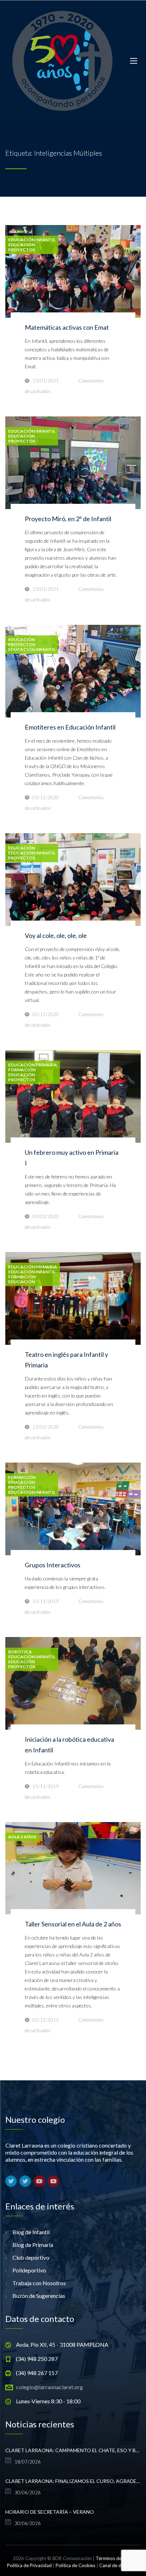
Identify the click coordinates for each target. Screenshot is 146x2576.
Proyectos (22, 250)
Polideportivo (29, 2270)
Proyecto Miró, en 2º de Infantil (68, 519)
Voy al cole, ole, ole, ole (56, 935)
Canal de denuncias (119, 2565)
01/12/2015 (46, 2020)
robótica (20, 1652)
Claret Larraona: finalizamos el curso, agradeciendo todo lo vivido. (73, 2481)
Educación (21, 245)
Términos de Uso (113, 2558)
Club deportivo (31, 2257)
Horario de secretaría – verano (50, 2512)
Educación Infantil (32, 240)
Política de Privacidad (29, 2565)
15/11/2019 (46, 1601)
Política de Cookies (75, 2565)
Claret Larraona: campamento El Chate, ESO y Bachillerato (73, 2450)
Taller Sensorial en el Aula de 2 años (73, 1924)
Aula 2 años (22, 1837)
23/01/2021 (46, 381)
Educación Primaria (33, 1065)
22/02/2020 (46, 1427)
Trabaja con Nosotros (39, 2283)
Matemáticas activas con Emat (67, 327)
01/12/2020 (46, 797)
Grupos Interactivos (53, 1565)
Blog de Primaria (33, 2245)
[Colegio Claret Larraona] (62, 61)
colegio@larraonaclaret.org (49, 2387)
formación (22, 1070)
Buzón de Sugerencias (39, 2296)
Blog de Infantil (31, 2232)
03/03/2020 (46, 1216)
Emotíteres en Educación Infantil (70, 727)
